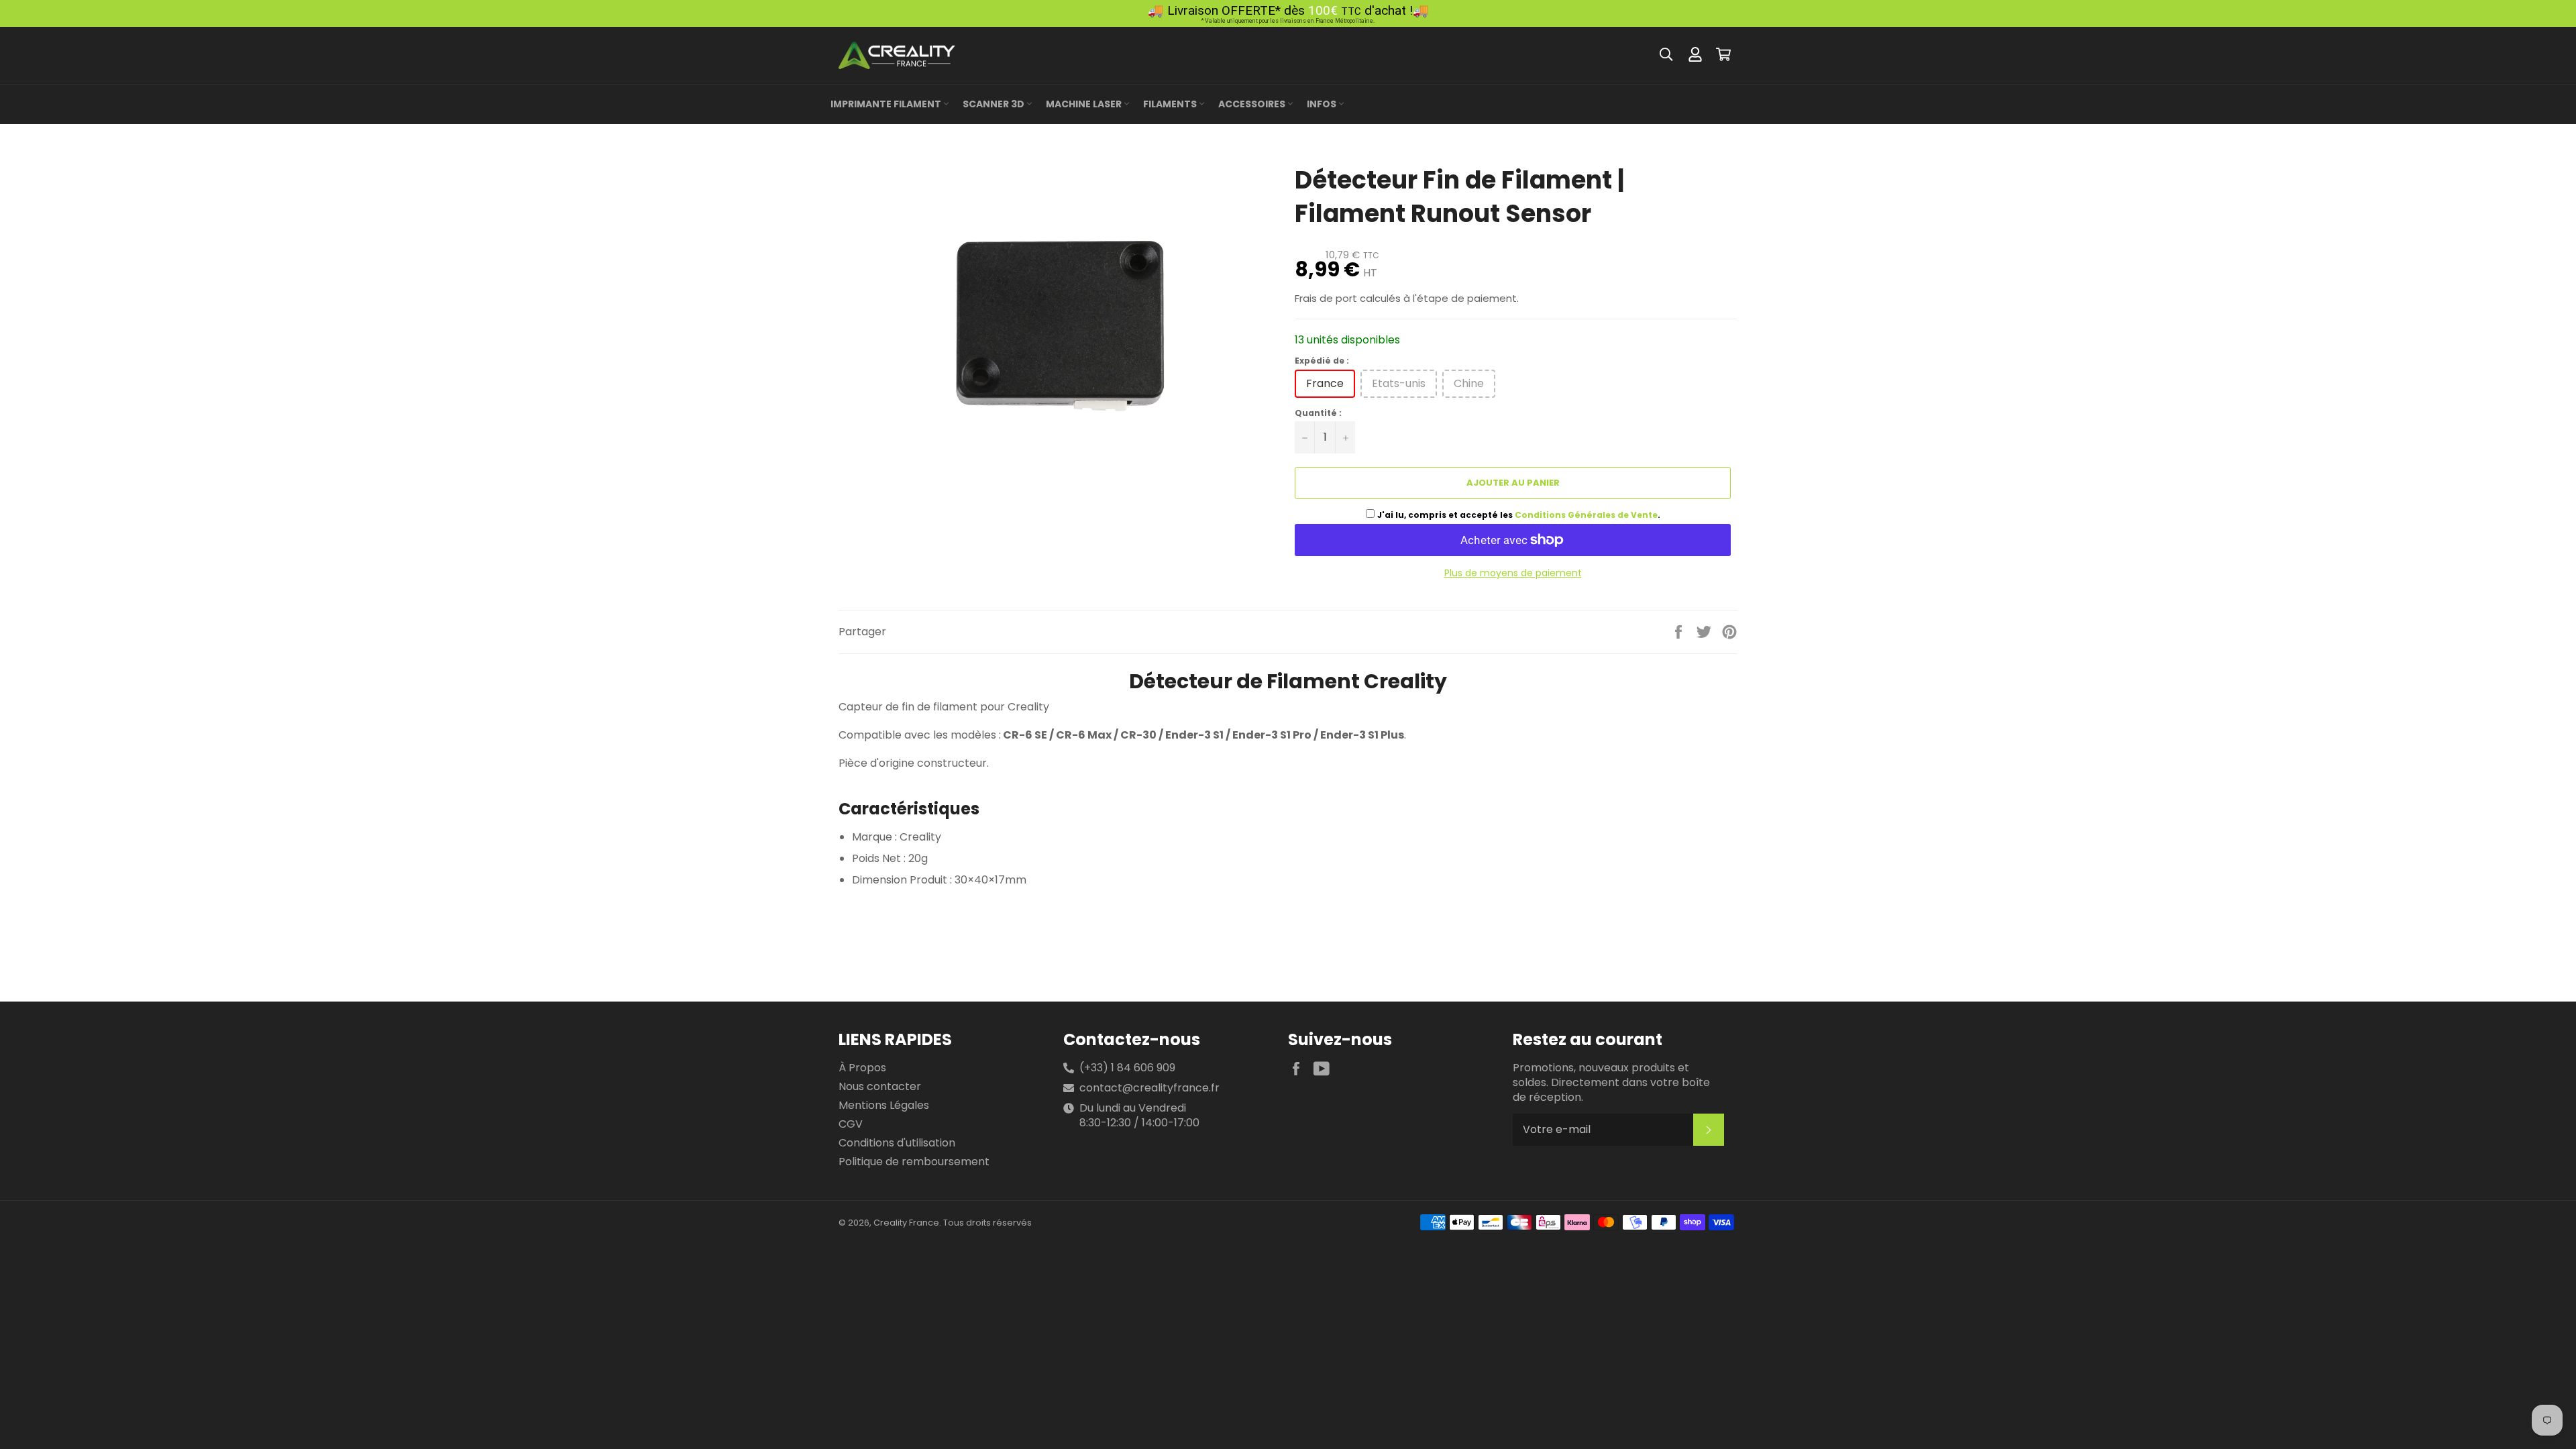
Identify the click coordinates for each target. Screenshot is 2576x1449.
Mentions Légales (884, 1105)
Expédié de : (1322, 361)
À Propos (862, 1068)
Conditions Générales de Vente (1586, 515)
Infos (1323, 104)
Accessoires (1253, 104)
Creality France (906, 1223)
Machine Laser (1085, 104)
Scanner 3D (995, 104)
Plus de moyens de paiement (1513, 573)
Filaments (1171, 104)
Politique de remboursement (914, 1162)
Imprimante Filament (887, 104)
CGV (851, 1124)
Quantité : (1318, 413)
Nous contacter (880, 1086)
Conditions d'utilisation (897, 1143)
